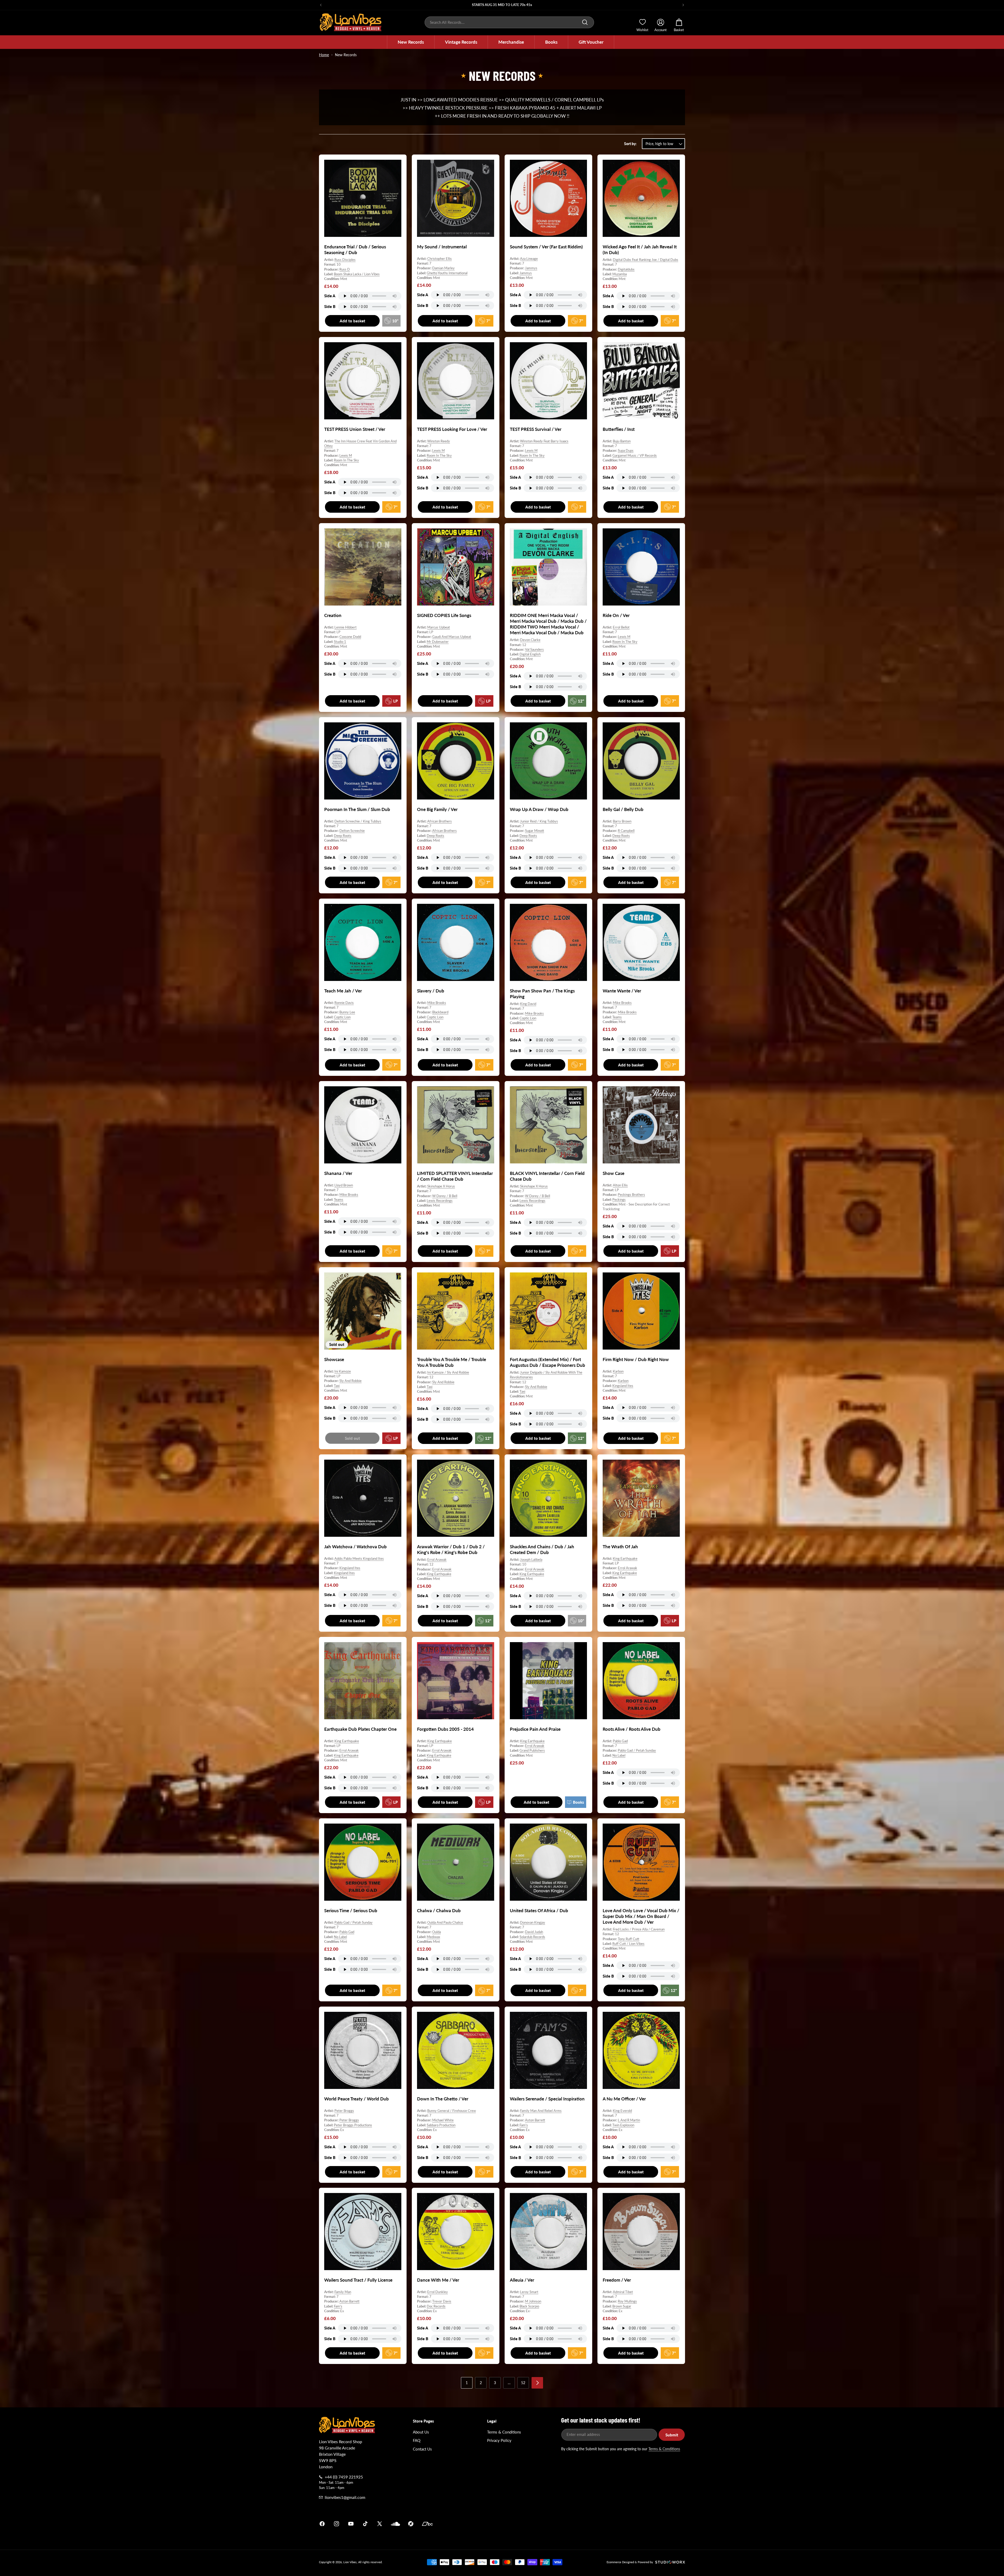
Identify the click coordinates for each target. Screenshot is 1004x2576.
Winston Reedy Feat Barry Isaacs (544, 441)
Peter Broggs (344, 2111)
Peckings (619, 1199)
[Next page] (537, 2383)
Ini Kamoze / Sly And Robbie (448, 1372)
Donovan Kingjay (533, 1922)
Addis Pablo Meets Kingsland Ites (359, 1558)
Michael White (443, 2120)
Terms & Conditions (504, 2432)
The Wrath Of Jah (620, 1547)
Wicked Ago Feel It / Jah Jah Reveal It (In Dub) (640, 250)
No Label (619, 1755)
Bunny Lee (347, 1012)
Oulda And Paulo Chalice (445, 1922)
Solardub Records (532, 1937)
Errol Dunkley (438, 2292)
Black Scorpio (529, 2306)
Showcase (334, 1359)
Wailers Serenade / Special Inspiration (547, 2099)
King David (528, 1004)
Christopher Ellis (440, 259)
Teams (617, 1017)
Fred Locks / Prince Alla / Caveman (639, 1929)
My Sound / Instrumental (442, 247)
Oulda (437, 1932)
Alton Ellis (620, 1185)
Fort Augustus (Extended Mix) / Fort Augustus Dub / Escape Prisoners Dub (547, 1362)
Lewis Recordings (440, 1201)
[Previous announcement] (321, 5)
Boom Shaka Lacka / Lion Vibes (357, 274)
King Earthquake (439, 1574)
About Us (421, 2432)
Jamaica (563, 2524)
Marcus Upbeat (439, 627)
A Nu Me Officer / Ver (624, 2099)
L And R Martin (629, 2120)
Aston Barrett (535, 2120)
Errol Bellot (621, 627)
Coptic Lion (342, 1017)
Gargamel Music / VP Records (635, 455)
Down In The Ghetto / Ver (443, 2099)
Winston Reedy (439, 441)
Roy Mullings (627, 2301)
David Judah (534, 1932)
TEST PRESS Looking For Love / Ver (452, 429)
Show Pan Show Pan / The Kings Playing (542, 994)
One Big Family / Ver (437, 809)
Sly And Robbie (350, 1381)
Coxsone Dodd (350, 637)
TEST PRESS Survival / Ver (536, 429)
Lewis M (346, 455)
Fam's (524, 2125)
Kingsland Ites (623, 1385)
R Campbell (626, 831)
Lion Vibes (350, 2562)
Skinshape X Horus (441, 1186)
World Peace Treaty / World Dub (356, 2099)
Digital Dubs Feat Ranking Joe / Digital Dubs (646, 260)
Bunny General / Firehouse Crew (452, 2111)
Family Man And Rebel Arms (541, 2111)
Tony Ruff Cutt (629, 1939)
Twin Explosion (623, 2125)
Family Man (343, 2292)
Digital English (530, 654)
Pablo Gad (620, 1741)
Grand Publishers (532, 1750)
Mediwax (433, 1937)
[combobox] (509, 22)
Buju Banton (622, 441)
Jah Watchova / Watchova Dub (355, 1547)
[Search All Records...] (585, 22)
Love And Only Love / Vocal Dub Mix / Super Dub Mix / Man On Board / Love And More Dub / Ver (641, 1916)
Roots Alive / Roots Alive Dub (632, 1729)
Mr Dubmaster (438, 642)
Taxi (337, 1385)
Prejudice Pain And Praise (535, 1729)
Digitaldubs (626, 269)
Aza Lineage (529, 259)
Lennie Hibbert (346, 627)
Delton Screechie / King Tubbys (358, 821)
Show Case (614, 1173)
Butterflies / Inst (619, 429)
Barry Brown (622, 821)
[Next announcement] (683, 5)
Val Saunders (534, 649)
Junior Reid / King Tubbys (539, 821)
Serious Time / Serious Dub (351, 1910)
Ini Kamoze (343, 1371)
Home (324, 55)
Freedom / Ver (617, 2280)
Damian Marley (443, 268)
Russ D (345, 269)
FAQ (417, 2440)
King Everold (622, 2111)
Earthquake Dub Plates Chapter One (360, 1729)
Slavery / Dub (431, 991)
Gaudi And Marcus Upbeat (452, 637)
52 (523, 2383)
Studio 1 (340, 642)
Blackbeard (440, 1012)
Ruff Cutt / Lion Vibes (628, 1943)
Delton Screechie (352, 831)
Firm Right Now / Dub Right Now (636, 1359)
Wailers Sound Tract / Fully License (358, 2280)
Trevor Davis (442, 2301)
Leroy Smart (529, 2292)
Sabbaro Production (441, 2125)
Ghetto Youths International (447, 273)
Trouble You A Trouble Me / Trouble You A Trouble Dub (452, 1362)
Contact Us (422, 2449)
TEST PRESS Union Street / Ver (355, 429)
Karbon (618, 1371)
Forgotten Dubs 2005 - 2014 (445, 1729)
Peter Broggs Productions (353, 2125)
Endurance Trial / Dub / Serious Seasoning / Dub (355, 250)
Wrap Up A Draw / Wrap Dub (539, 809)
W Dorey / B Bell (445, 1196)
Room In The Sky (346, 460)
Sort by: (630, 144)
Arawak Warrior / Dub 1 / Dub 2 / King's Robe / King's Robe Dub (451, 1549)
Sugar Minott (535, 831)
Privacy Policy (499, 2440)
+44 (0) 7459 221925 (344, 2477)
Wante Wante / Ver (622, 991)
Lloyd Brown (344, 1185)
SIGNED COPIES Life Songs (444, 615)
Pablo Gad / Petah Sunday (637, 1750)
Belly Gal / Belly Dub (623, 809)
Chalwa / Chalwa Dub (439, 1910)
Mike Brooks (437, 1003)
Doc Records (436, 2306)
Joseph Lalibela (531, 1560)
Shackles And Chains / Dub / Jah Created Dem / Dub (542, 1549)
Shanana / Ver (338, 1173)
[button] (411, 42)
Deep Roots (343, 836)
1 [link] (467, 2383)
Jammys (531, 268)
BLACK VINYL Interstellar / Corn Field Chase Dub (547, 1176)
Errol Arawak (437, 1560)
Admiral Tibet (623, 2292)
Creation (333, 615)
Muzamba (620, 274)
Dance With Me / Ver (438, 2280)
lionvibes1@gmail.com (345, 2497)
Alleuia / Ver (522, 2280)
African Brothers (440, 821)
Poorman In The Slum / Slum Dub (357, 809)
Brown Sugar (622, 2306)
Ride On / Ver (616, 615)
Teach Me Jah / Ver (343, 991)
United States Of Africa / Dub (539, 1910)
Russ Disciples (345, 260)
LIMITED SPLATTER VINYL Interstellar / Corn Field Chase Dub (455, 1176)
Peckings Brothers (631, 1195)
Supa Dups (626, 451)
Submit (672, 2435)
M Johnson (533, 2301)
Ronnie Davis (344, 1003)
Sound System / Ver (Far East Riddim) (546, 247)
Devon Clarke (530, 640)
